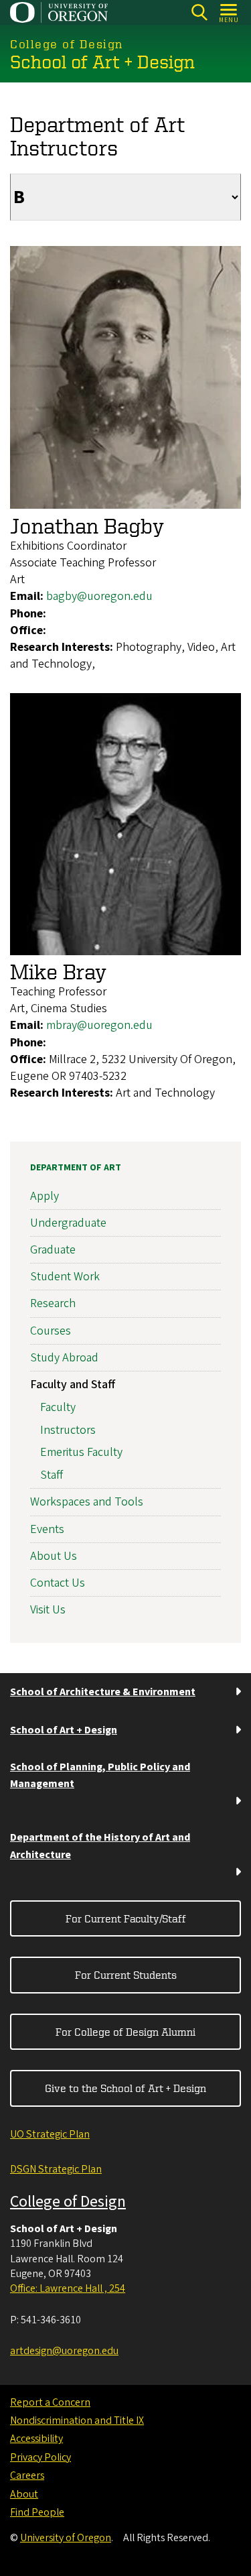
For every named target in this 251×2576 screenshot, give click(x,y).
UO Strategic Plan (50, 2134)
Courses (51, 1331)
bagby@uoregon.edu (99, 596)
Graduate (53, 1250)
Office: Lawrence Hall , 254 (68, 2288)
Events (47, 1529)
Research (53, 1303)
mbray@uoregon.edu (99, 1025)
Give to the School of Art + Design (125, 2088)
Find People (37, 2512)
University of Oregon (66, 2538)
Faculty (58, 1407)
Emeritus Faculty (81, 1452)
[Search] (199, 12)
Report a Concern (50, 2402)
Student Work (65, 1277)
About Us (54, 1556)
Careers (27, 2475)
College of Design (68, 2202)
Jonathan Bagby (87, 526)
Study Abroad (64, 1358)
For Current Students (126, 1975)
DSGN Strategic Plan (56, 2169)
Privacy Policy (40, 2457)
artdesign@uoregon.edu (64, 2351)
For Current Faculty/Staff (126, 1918)
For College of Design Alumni (125, 2032)
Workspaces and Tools (87, 1502)
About (24, 2494)
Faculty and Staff (73, 1385)
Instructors (68, 1430)
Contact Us (58, 1583)
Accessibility (36, 2439)
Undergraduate (68, 1223)
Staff (52, 1475)
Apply (45, 1196)
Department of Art (76, 1168)
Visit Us (48, 1610)
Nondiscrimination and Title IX (77, 2420)
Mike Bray (58, 971)
